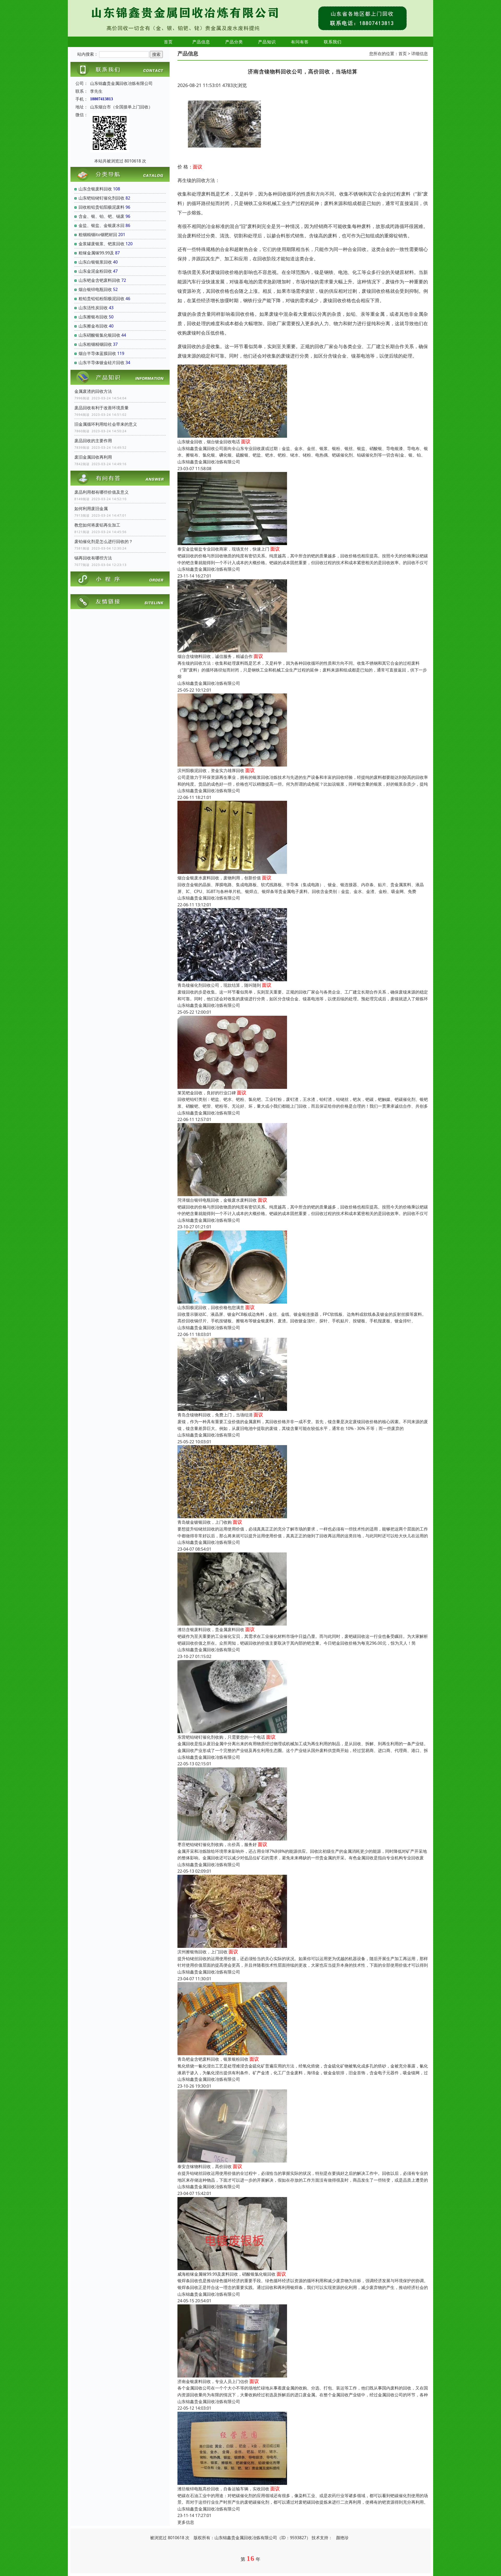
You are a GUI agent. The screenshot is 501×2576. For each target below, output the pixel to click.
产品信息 (201, 42)
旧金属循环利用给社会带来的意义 (106, 424)
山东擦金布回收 (93, 326)
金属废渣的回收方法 (93, 391)
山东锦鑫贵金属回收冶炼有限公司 (209, 462)
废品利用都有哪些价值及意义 (102, 492)
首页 (168, 42)
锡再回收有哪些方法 (93, 558)
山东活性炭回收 (93, 308)
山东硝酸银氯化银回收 (99, 335)
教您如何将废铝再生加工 (97, 525)
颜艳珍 (342, 2538)
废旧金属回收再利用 (93, 457)
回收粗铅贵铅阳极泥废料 (102, 207)
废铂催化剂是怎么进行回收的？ (104, 541)
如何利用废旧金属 (91, 509)
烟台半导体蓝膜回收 (97, 353)
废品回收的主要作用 (93, 441)
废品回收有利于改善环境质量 (102, 408)
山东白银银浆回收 (95, 262)
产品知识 (267, 42)
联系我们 (333, 42)
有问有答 (300, 42)
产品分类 (234, 42)
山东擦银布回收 (93, 317)
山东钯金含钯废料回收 (99, 280)
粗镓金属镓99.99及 (96, 253)
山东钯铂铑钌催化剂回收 (102, 198)
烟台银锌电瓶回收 (95, 289)
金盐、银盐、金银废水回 (102, 225)
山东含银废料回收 (95, 189)
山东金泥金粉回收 (95, 271)
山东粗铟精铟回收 (95, 344)
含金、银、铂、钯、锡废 (102, 216)
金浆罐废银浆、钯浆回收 (102, 244)
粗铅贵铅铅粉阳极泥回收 (102, 299)
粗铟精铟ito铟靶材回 (98, 235)
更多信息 (186, 2522)
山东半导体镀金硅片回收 (102, 363)
